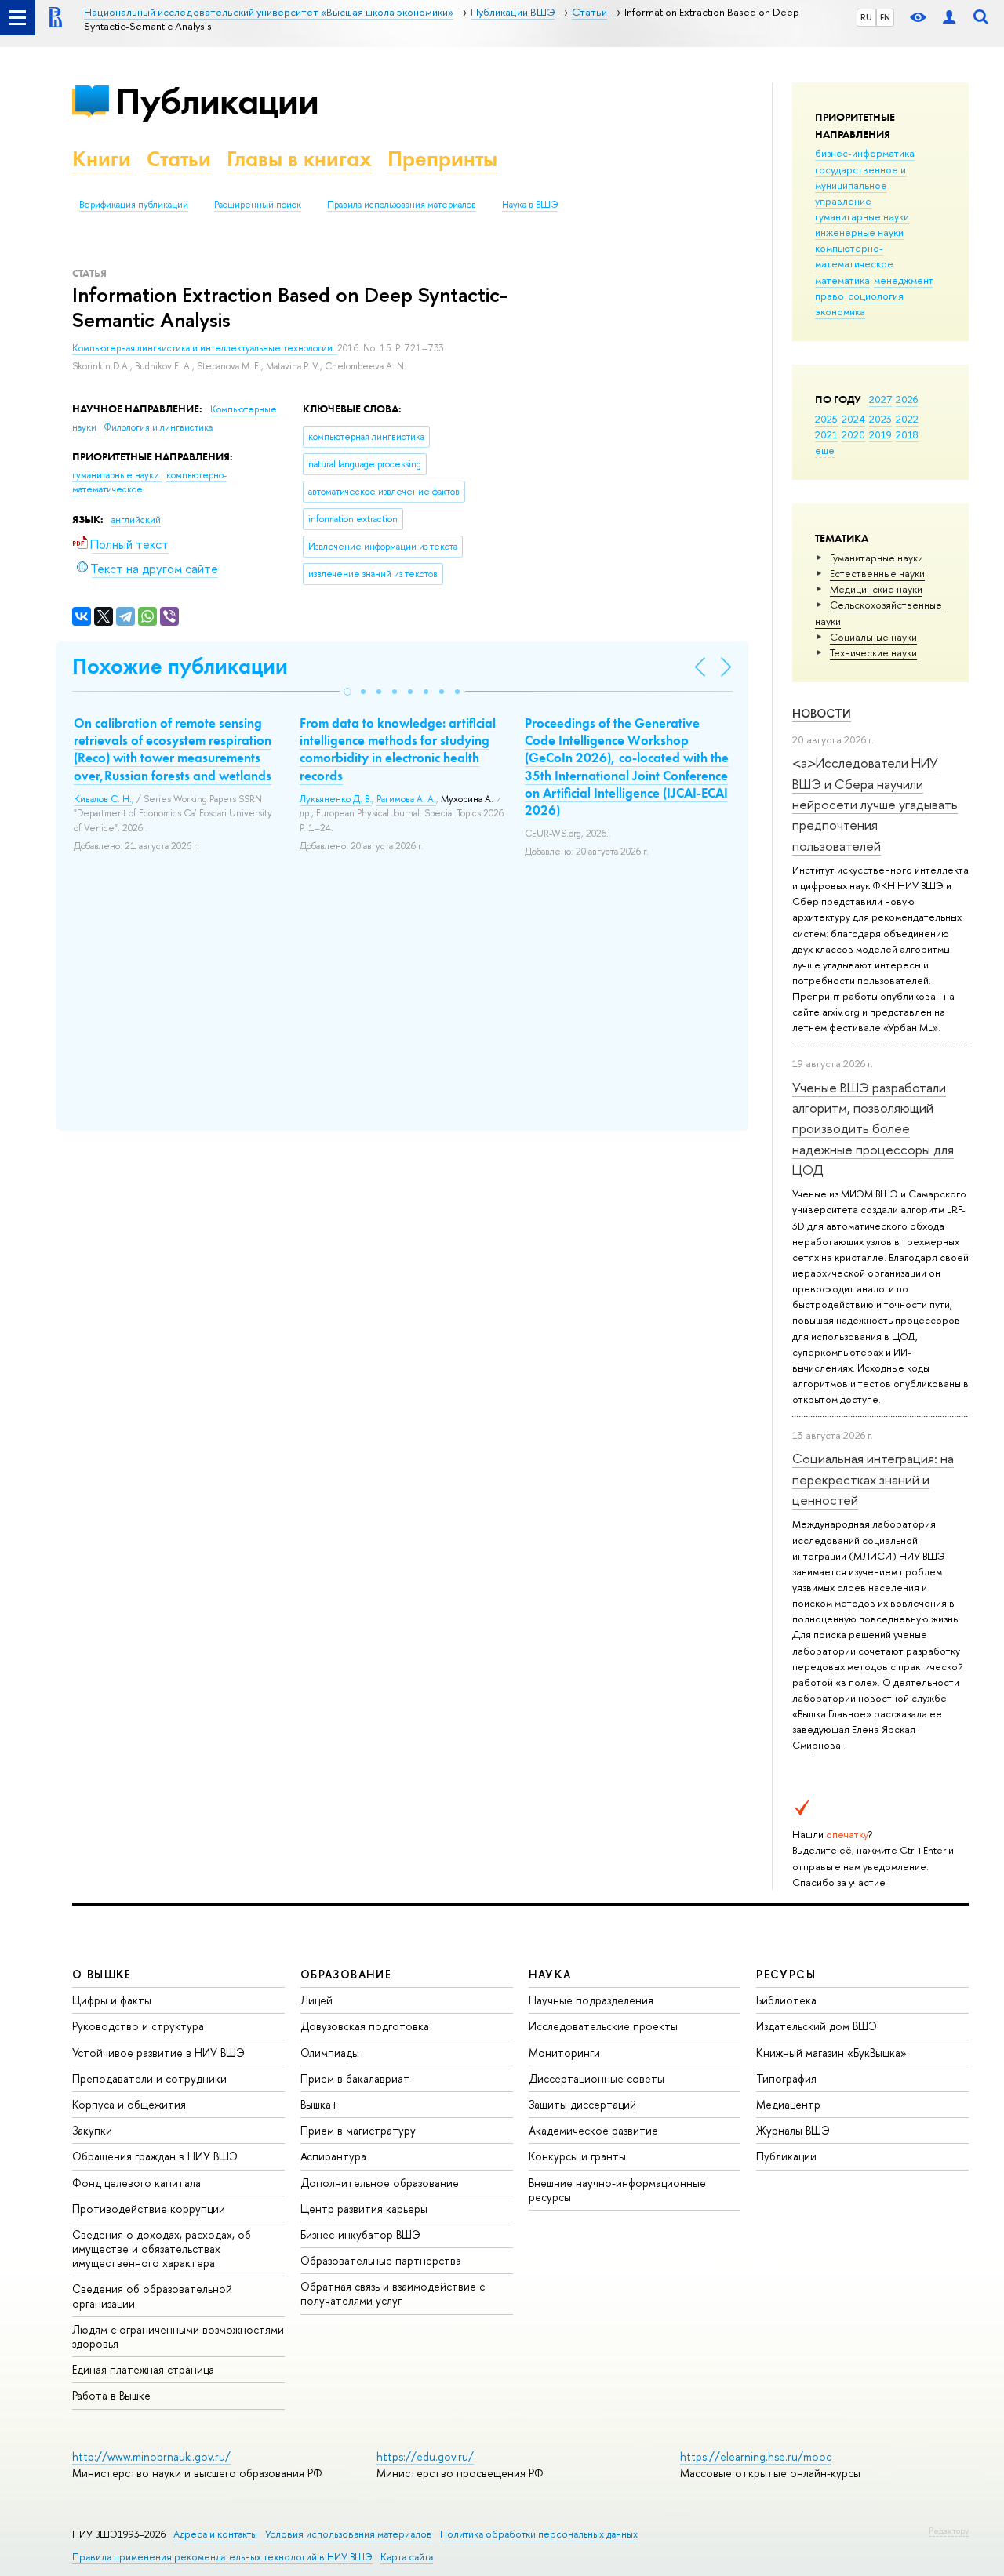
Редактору (949, 2531)
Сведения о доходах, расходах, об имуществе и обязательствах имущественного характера (162, 2249)
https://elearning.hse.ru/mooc (756, 2456)
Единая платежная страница (143, 2369)
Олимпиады (330, 2053)
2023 (880, 419)
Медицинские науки (876, 589)
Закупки (92, 2130)
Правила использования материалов (402, 205)
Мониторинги (564, 2053)
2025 (826, 419)
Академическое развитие (593, 2130)
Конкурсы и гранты (577, 2156)
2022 (907, 419)
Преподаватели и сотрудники (149, 2078)
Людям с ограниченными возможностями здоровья (178, 2336)
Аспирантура (333, 2156)
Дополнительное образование (380, 2183)
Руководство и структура (138, 2026)
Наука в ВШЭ (530, 205)
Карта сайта (407, 2557)
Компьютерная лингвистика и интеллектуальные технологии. (205, 348)
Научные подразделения (591, 2000)
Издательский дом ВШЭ (817, 2026)
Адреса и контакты (215, 2534)
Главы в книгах (299, 159)
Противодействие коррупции (149, 2209)
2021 (826, 434)
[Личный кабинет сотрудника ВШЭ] (949, 18)
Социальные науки (873, 637)
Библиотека (786, 2000)
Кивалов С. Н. (103, 799)
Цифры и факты (112, 2000)
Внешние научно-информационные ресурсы (617, 2190)
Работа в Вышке (111, 2395)
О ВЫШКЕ (102, 1974)
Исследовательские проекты (603, 2026)
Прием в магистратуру (358, 2130)
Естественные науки (877, 573)
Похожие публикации (180, 666)
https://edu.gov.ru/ (425, 2456)
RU (866, 17)
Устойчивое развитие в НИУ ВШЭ (158, 2053)
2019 (880, 434)
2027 (880, 399)
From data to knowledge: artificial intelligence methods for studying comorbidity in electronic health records (398, 749)
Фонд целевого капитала (136, 2183)
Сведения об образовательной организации (152, 2296)
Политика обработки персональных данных (539, 2534)
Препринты (442, 159)
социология (876, 296)
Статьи (179, 159)
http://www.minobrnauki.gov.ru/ (151, 2456)
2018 (907, 434)
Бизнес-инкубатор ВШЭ (360, 2234)
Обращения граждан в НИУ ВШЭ (155, 2156)
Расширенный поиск (258, 205)
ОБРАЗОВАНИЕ (346, 1974)
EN (885, 17)
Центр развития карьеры (364, 2209)
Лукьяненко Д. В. (336, 799)
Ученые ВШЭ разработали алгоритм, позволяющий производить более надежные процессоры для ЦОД (873, 1128)
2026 (907, 399)
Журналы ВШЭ (793, 2130)
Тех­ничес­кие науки (873, 652)
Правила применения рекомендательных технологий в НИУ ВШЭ (222, 2557)
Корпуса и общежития (129, 2104)
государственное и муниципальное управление (860, 185)
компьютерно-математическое (854, 256)
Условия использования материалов (349, 2534)
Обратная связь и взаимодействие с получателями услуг (393, 2293)
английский (136, 520)
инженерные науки (859, 232)
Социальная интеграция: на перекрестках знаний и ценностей (873, 1479)
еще (825, 450)
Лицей (316, 2000)
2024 (853, 419)
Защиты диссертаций (582, 2104)
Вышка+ (320, 2104)
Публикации (217, 101)
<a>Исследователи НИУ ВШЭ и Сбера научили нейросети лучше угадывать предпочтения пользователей (875, 804)
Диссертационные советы (597, 2078)
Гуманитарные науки (877, 558)
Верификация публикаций (134, 205)
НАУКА (550, 1974)
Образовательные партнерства (381, 2260)
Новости (822, 713)
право (829, 296)
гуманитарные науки (862, 216)
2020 (853, 434)
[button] (347, 692)
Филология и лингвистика (158, 427)
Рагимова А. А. (406, 799)
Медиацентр (788, 2104)
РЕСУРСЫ (786, 1974)
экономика (840, 311)
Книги (102, 159)
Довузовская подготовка (365, 2026)
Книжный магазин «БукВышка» (831, 2053)
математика (842, 280)
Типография (786, 2078)
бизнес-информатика (865, 153)
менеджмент (904, 280)
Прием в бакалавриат (355, 2078)
